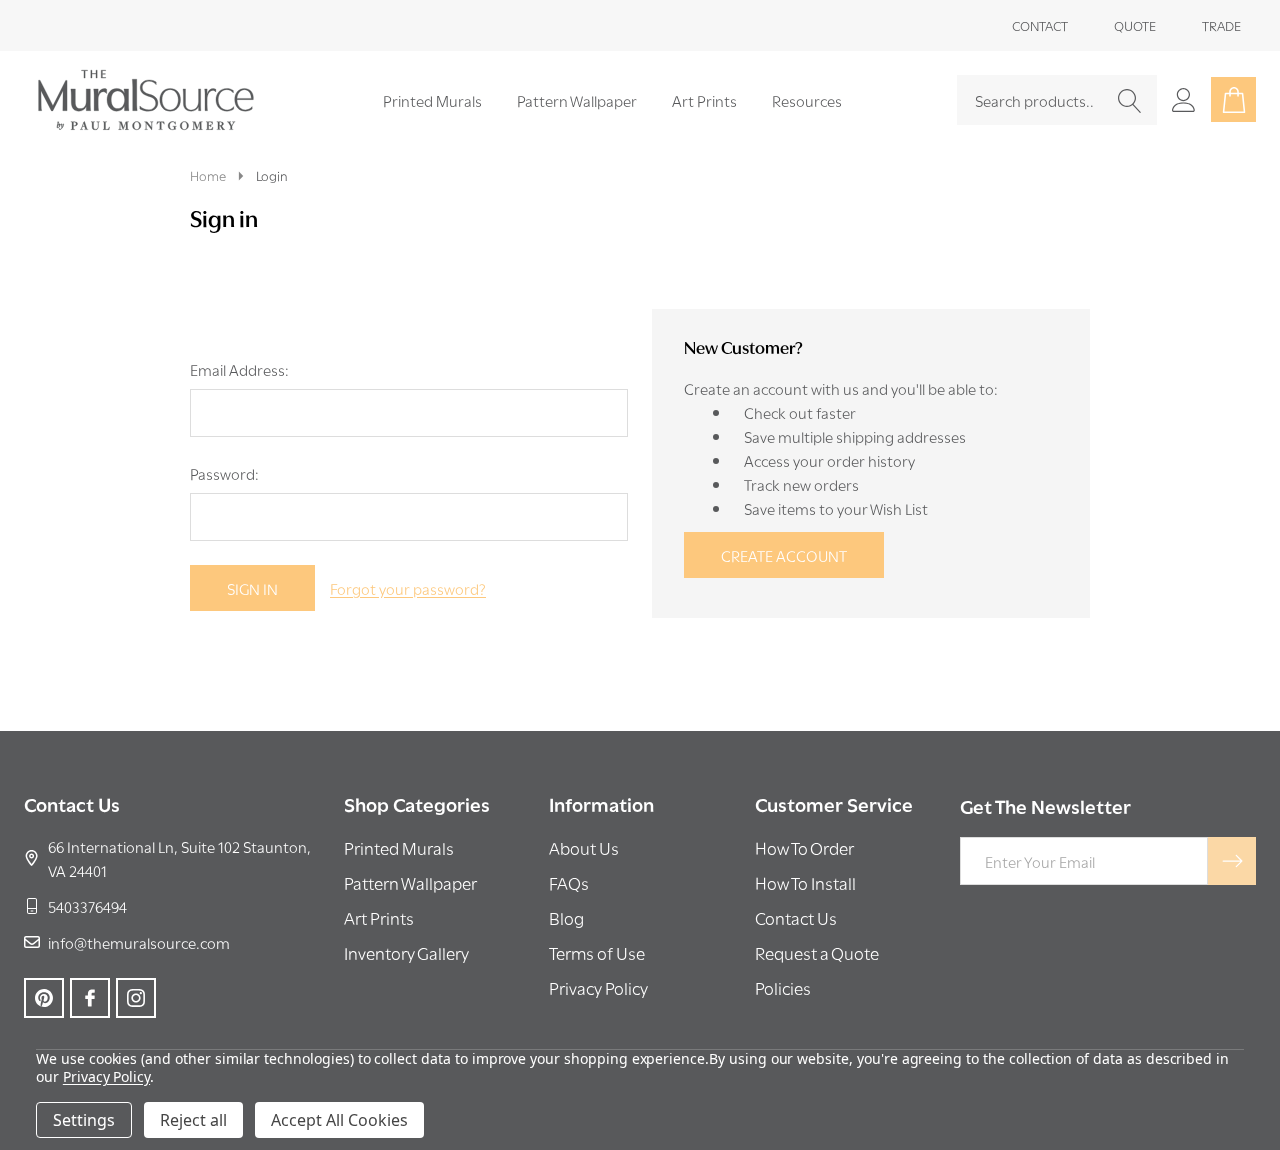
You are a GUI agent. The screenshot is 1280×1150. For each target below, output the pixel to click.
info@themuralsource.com (139, 942)
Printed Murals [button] (399, 847)
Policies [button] (783, 987)
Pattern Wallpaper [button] (410, 882)
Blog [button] (566, 917)
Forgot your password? (408, 588)
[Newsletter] (1232, 861)
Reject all (193, 1120)
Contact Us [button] (796, 917)
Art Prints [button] (379, 917)
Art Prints (704, 100)
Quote (1135, 25)
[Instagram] (136, 998)
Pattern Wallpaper (577, 100)
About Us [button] (584, 847)
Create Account (784, 555)
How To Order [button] (804, 847)
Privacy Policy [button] (598, 987)
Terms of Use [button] (597, 952)
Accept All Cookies (339, 1120)
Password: (224, 473)
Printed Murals (432, 100)
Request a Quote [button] (817, 952)
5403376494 (87, 906)
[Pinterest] (44, 998)
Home (208, 175)
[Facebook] (90, 998)
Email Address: (239, 369)
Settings (84, 1120)
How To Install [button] (805, 882)
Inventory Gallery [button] (406, 952)
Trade (1221, 25)
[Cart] (1233, 99)
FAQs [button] (569, 882)
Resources (807, 100)
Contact (1040, 25)
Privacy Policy (106, 1076)
